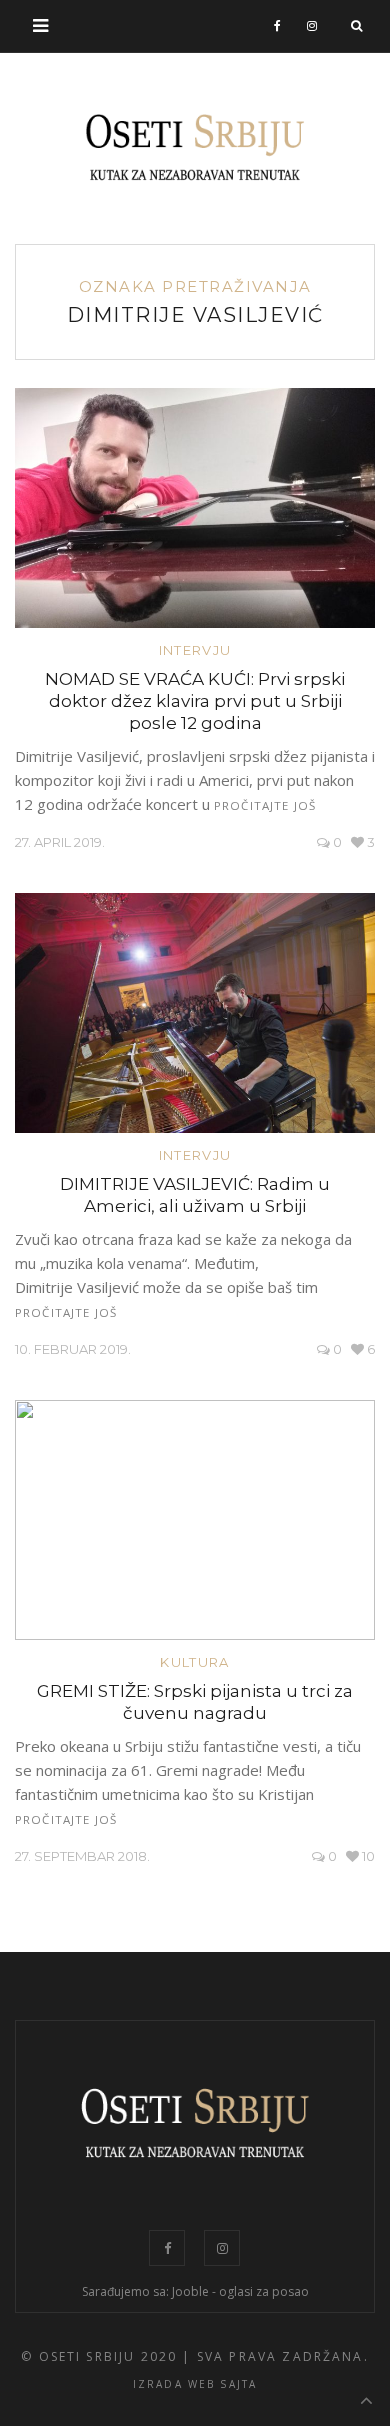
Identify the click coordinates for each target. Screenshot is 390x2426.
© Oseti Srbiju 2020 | (106, 2356)
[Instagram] (312, 26)
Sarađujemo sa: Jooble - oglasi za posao (195, 2291)
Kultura (194, 1662)
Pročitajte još (265, 805)
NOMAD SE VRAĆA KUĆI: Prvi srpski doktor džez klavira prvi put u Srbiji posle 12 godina (195, 701)
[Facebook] (278, 26)
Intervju (195, 650)
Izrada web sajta (195, 2384)
